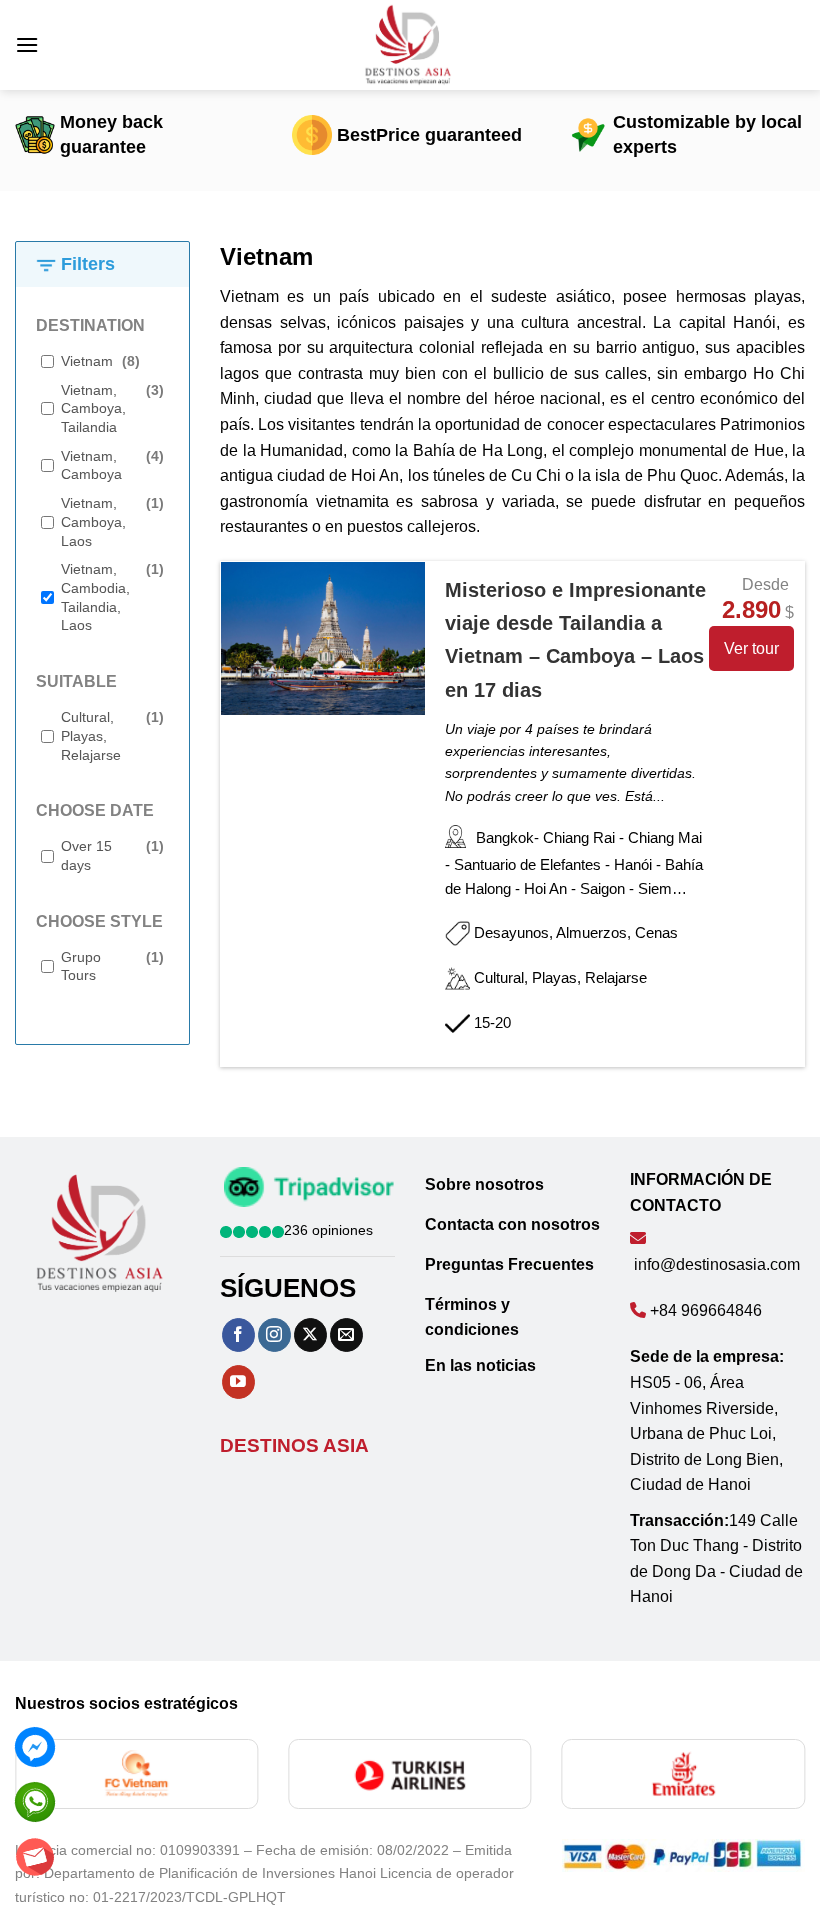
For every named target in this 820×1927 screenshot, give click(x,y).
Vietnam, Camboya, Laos (93, 521)
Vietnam (87, 361)
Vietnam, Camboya (91, 465)
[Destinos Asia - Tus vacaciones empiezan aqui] (410, 45)
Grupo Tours (81, 966)
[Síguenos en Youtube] (238, 1382)
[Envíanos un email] (346, 1335)
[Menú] (27, 44)
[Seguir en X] (310, 1335)
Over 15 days (86, 855)
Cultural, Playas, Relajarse (91, 735)
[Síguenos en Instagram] (274, 1335)
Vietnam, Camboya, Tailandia (93, 408)
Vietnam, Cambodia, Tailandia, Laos (95, 597)
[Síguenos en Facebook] (238, 1335)
